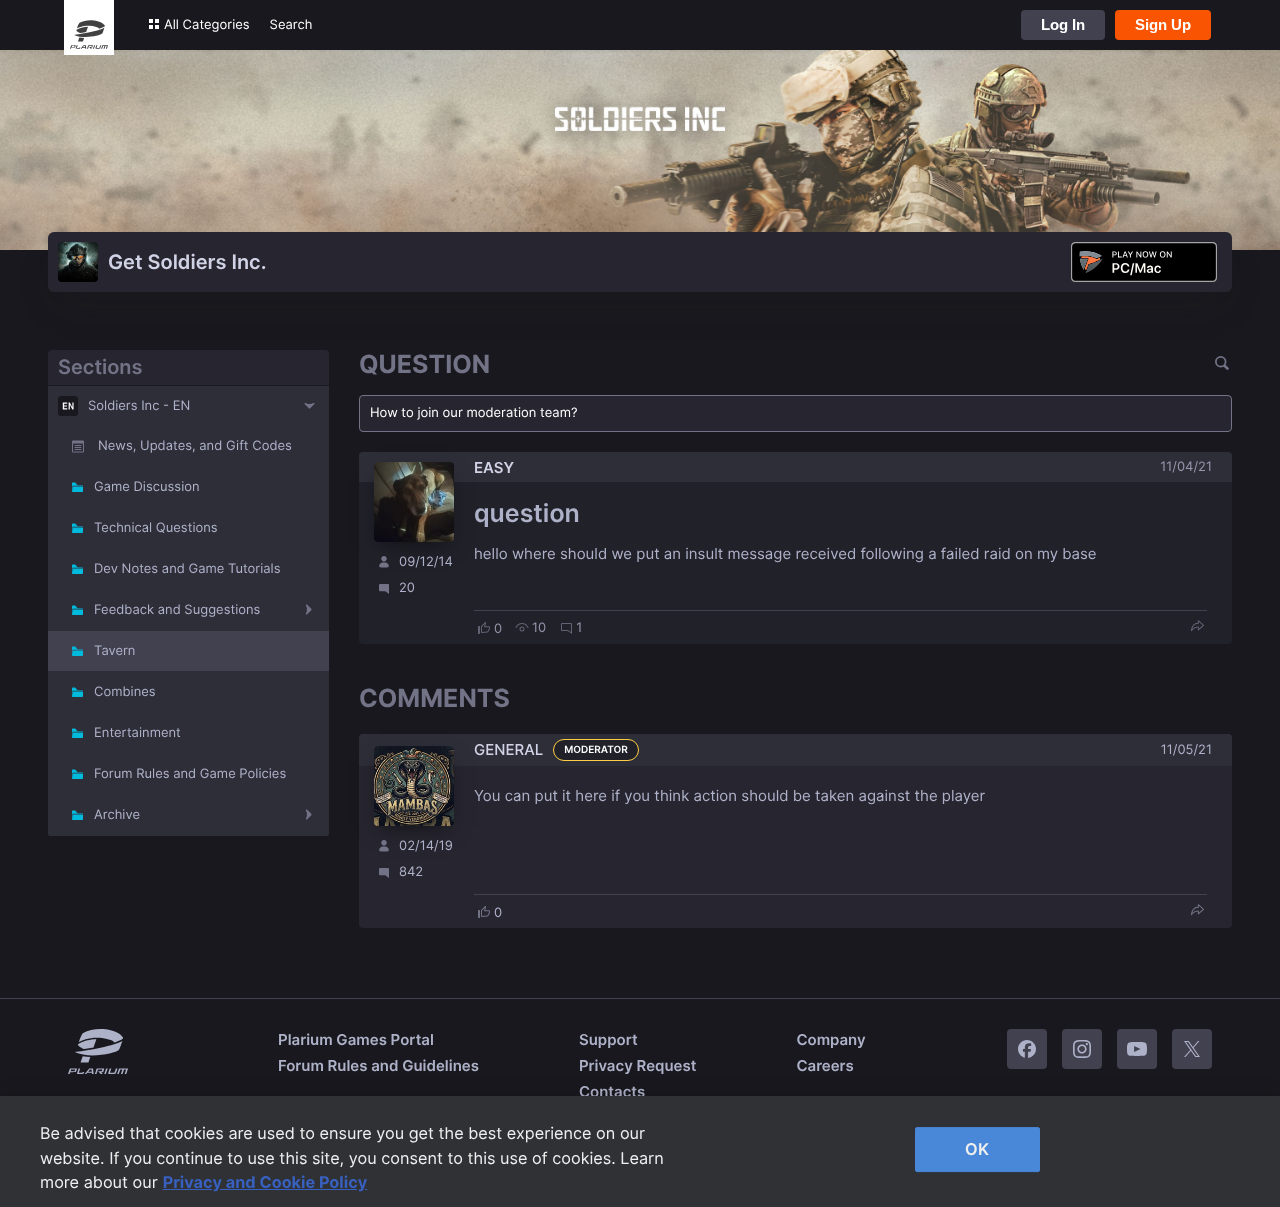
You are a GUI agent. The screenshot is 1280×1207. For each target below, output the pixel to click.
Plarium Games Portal (356, 1039)
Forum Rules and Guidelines (378, 1065)
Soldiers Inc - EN (139, 406)
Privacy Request (637, 1065)
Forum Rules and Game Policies (190, 774)
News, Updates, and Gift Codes (195, 446)
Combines (125, 692)
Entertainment (137, 733)
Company (830, 1039)
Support (608, 1039)
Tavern (114, 651)
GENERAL (508, 749)
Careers (824, 1065)
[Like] (484, 628)
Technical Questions (156, 528)
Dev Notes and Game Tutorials (187, 569)
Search (291, 25)
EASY (494, 467)
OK (977, 1149)
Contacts (612, 1091)
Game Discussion (147, 487)
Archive (117, 815)
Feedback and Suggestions (177, 610)
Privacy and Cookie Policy (265, 1182)
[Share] (1197, 627)
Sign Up (1163, 24)
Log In (1063, 24)
